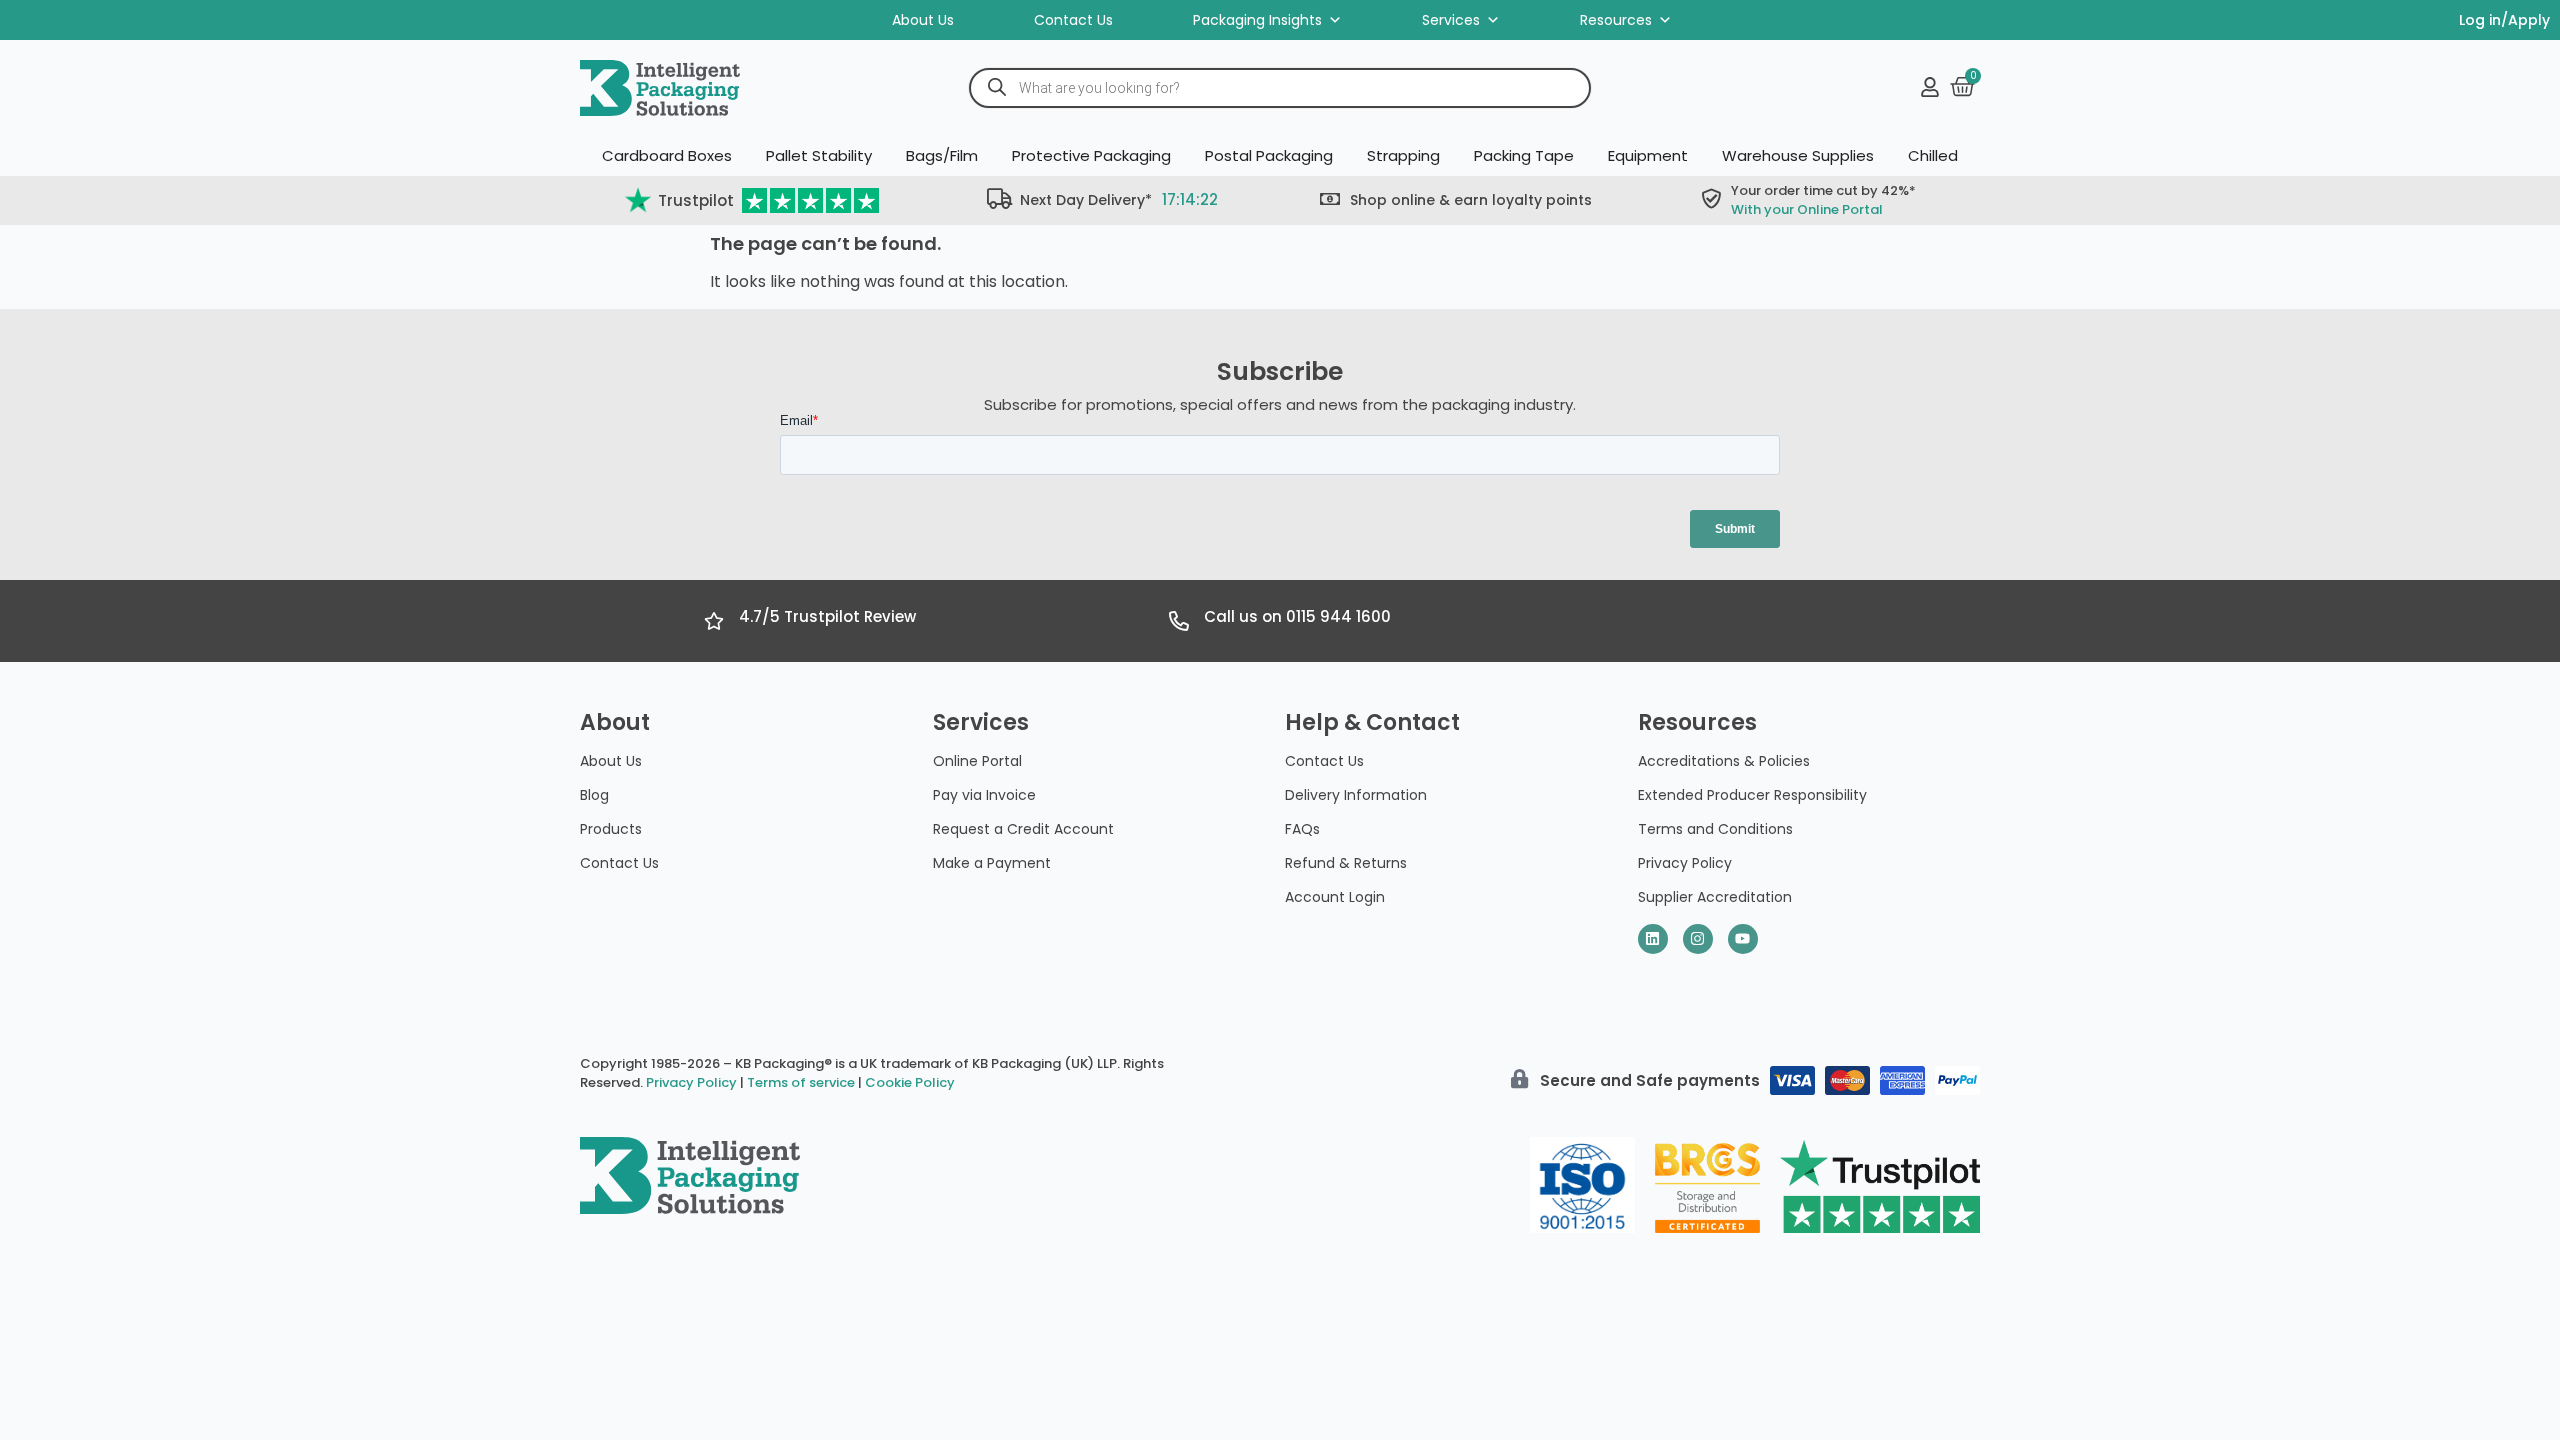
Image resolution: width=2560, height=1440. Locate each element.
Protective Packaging (1091, 155)
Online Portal (977, 761)
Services (1451, 20)
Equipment (1648, 155)
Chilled (1933, 155)
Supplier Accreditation (1715, 897)
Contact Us (1073, 20)
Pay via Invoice (984, 795)
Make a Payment (992, 863)
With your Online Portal (1807, 209)
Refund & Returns (1346, 863)
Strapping (1403, 155)
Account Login (1335, 897)
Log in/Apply (2504, 20)
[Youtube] (1743, 939)
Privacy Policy (1685, 863)
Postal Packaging (1269, 155)
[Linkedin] (1653, 939)
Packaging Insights (1257, 20)
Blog (594, 795)
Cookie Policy (910, 1082)
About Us (923, 20)
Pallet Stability (819, 155)
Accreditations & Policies (1724, 761)
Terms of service (801, 1082)
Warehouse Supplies (1798, 155)
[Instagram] (1698, 939)
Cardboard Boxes (667, 155)
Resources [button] (1616, 20)
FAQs (1302, 829)
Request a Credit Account (1023, 829)
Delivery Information (1356, 795)
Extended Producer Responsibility (1752, 795)
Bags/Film (942, 155)
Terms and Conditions (1715, 829)
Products (611, 829)
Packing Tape (1524, 155)
